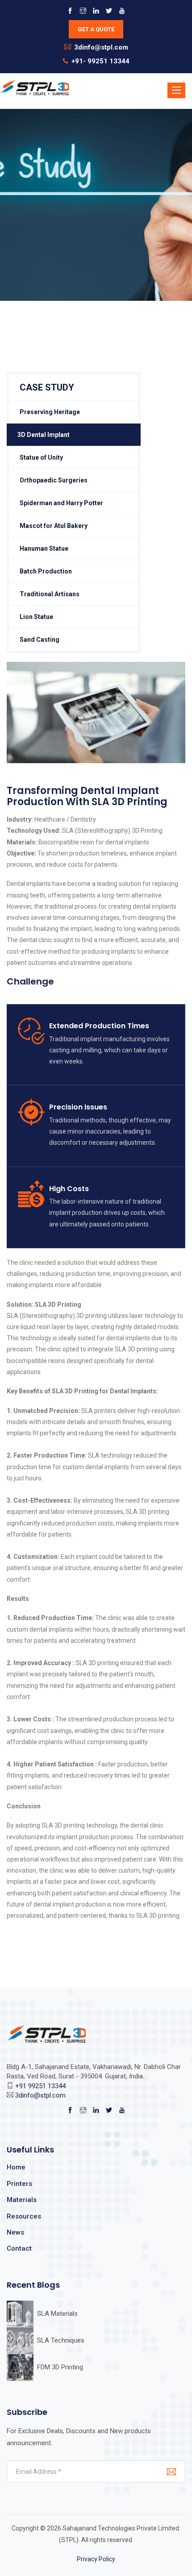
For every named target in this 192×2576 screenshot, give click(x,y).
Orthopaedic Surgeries (54, 480)
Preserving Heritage (50, 412)
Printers (19, 2184)
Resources (24, 2216)
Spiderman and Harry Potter (61, 503)
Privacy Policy (96, 2559)
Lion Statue (36, 617)
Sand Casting (40, 640)
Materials (22, 2200)
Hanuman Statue (44, 548)
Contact (19, 2248)
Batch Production (46, 571)
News (15, 2232)
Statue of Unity (41, 457)
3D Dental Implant (44, 435)
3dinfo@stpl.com (101, 47)
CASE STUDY (47, 387)
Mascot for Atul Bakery (54, 526)
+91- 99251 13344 (100, 61)
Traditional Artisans (50, 594)
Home (16, 2167)
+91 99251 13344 (40, 2086)
